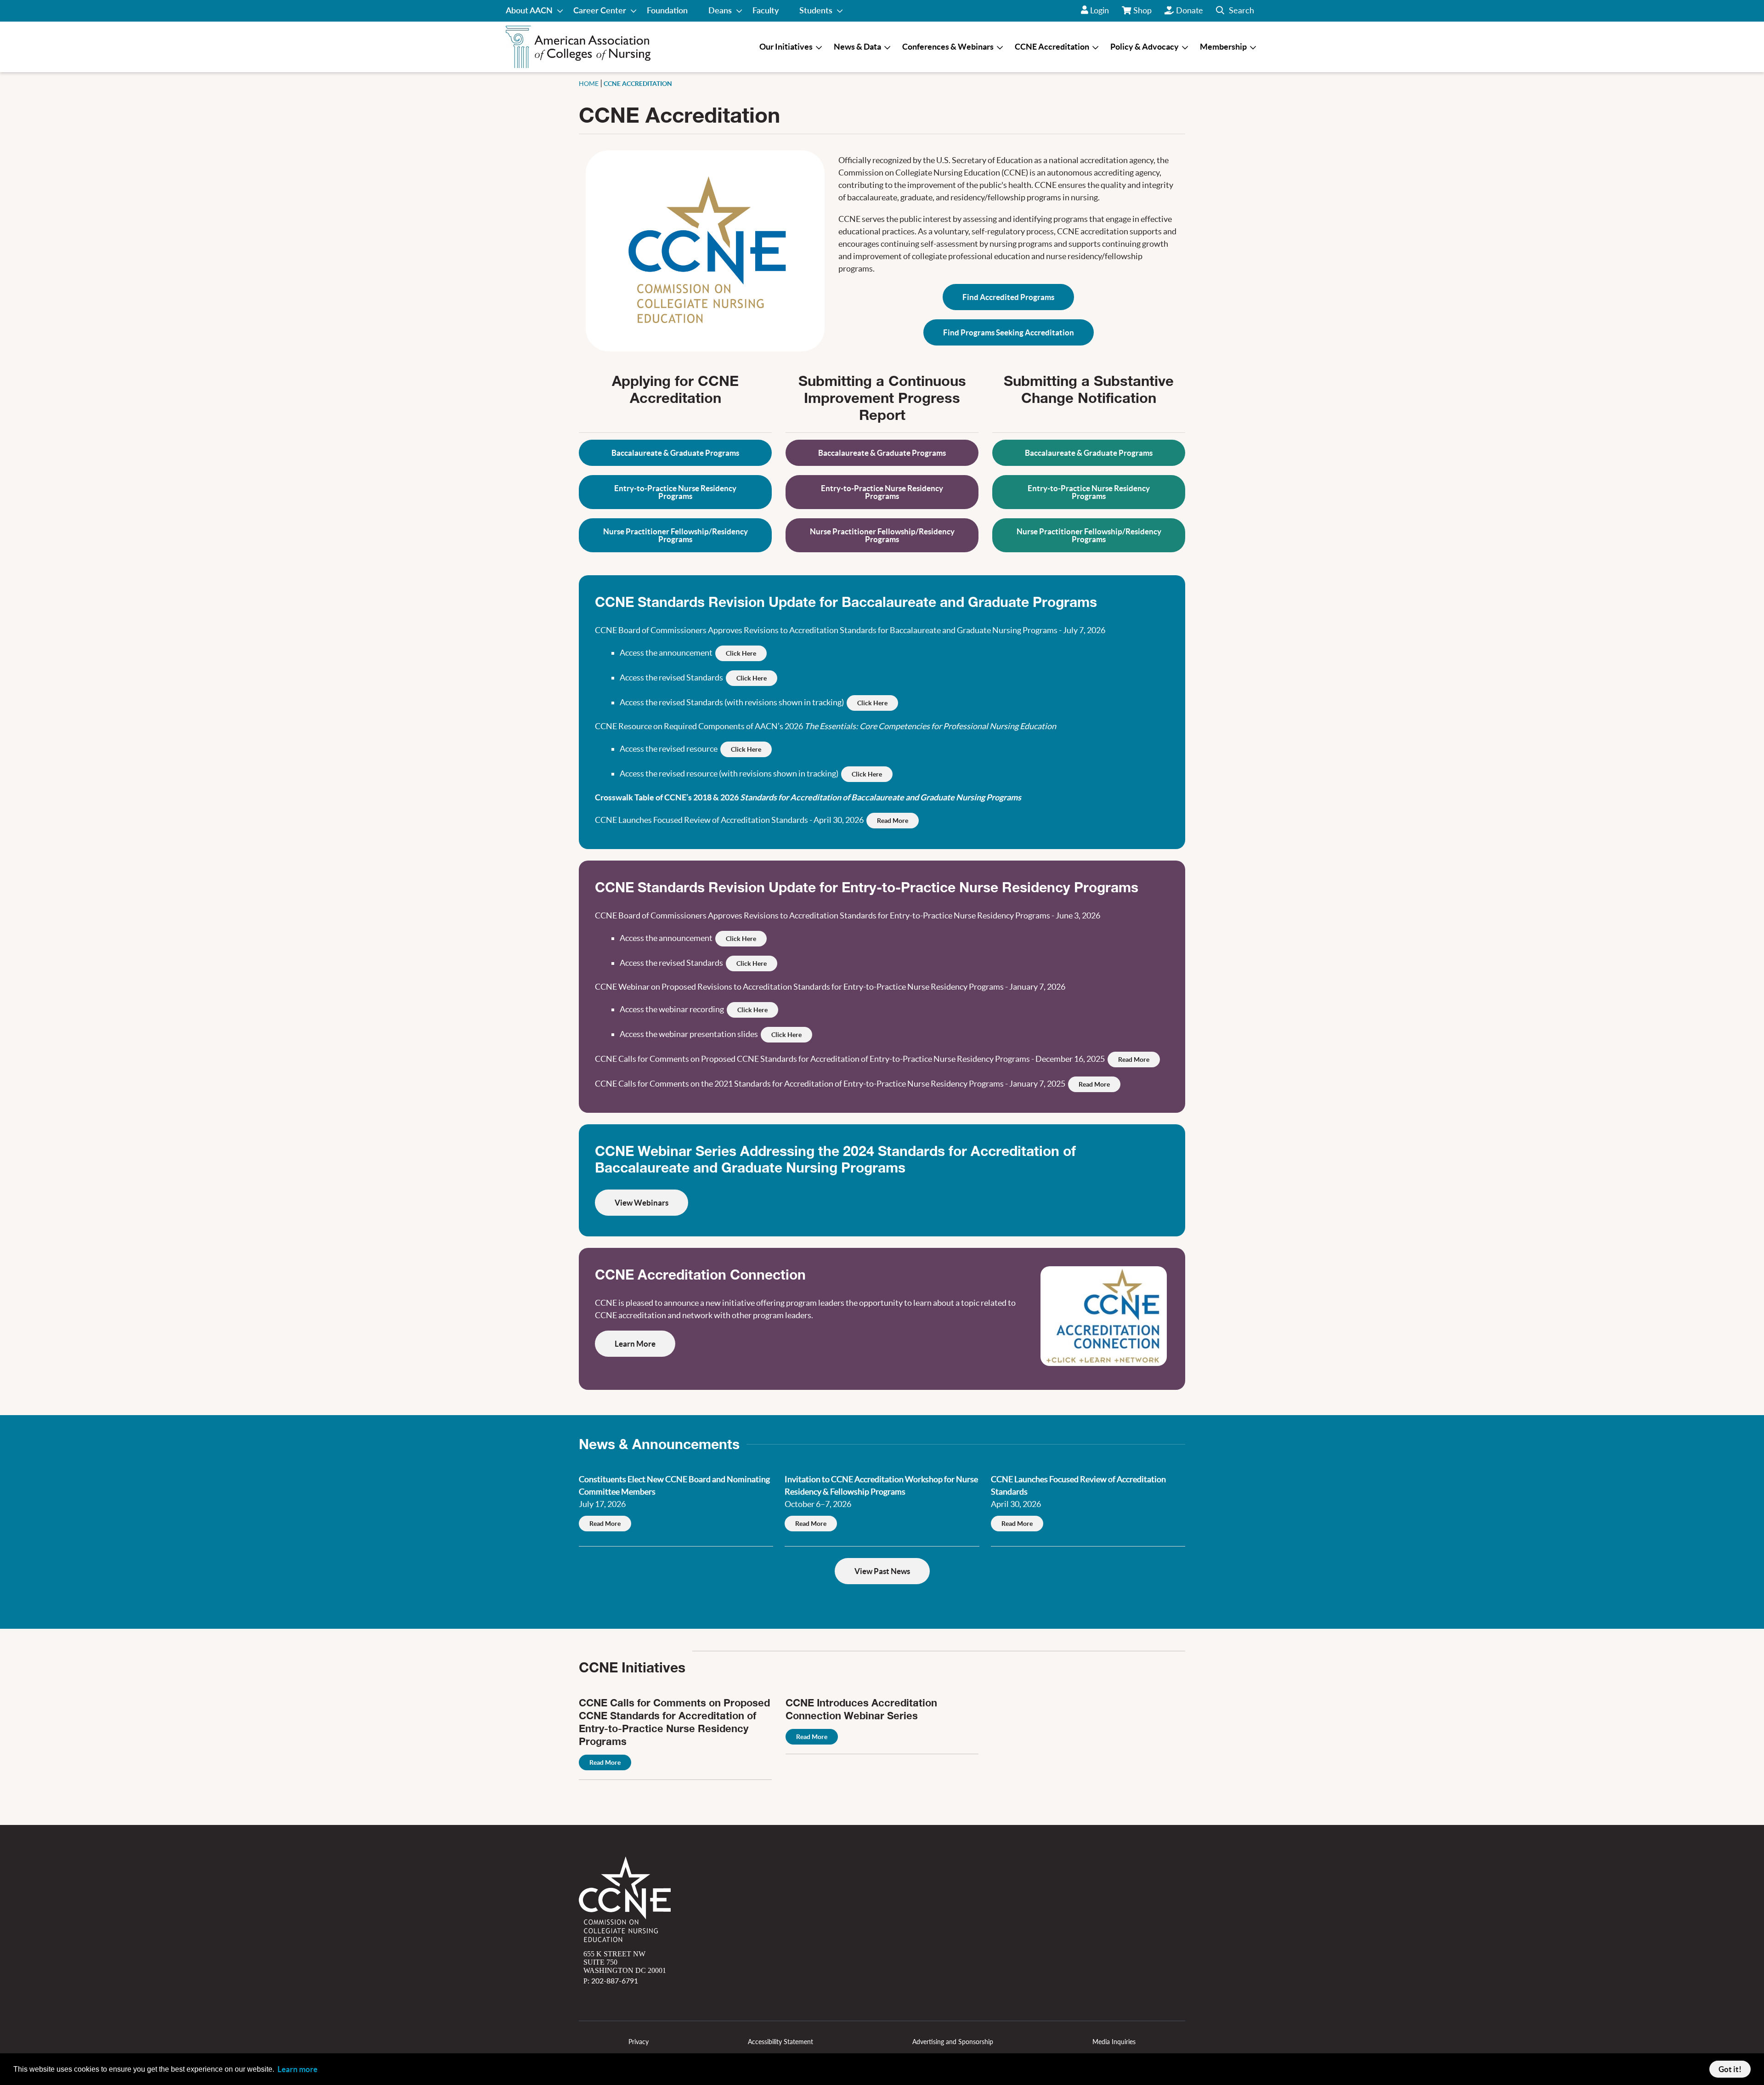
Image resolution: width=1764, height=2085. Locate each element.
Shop (1143, 13)
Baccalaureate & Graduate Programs (675, 453)
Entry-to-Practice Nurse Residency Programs (675, 492)
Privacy (639, 2042)
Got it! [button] (1730, 2069)
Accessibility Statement (780, 2042)
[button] (1235, 11)
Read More (893, 821)
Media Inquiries (1114, 2042)
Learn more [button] (297, 2069)
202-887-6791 (615, 1980)
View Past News (882, 1571)
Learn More (635, 1344)
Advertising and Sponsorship (953, 2042)
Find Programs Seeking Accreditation (1009, 332)
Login (1100, 10)
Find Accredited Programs (1008, 297)
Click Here (741, 653)
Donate (1190, 10)
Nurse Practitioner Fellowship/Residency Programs (676, 535)
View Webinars (642, 1203)
